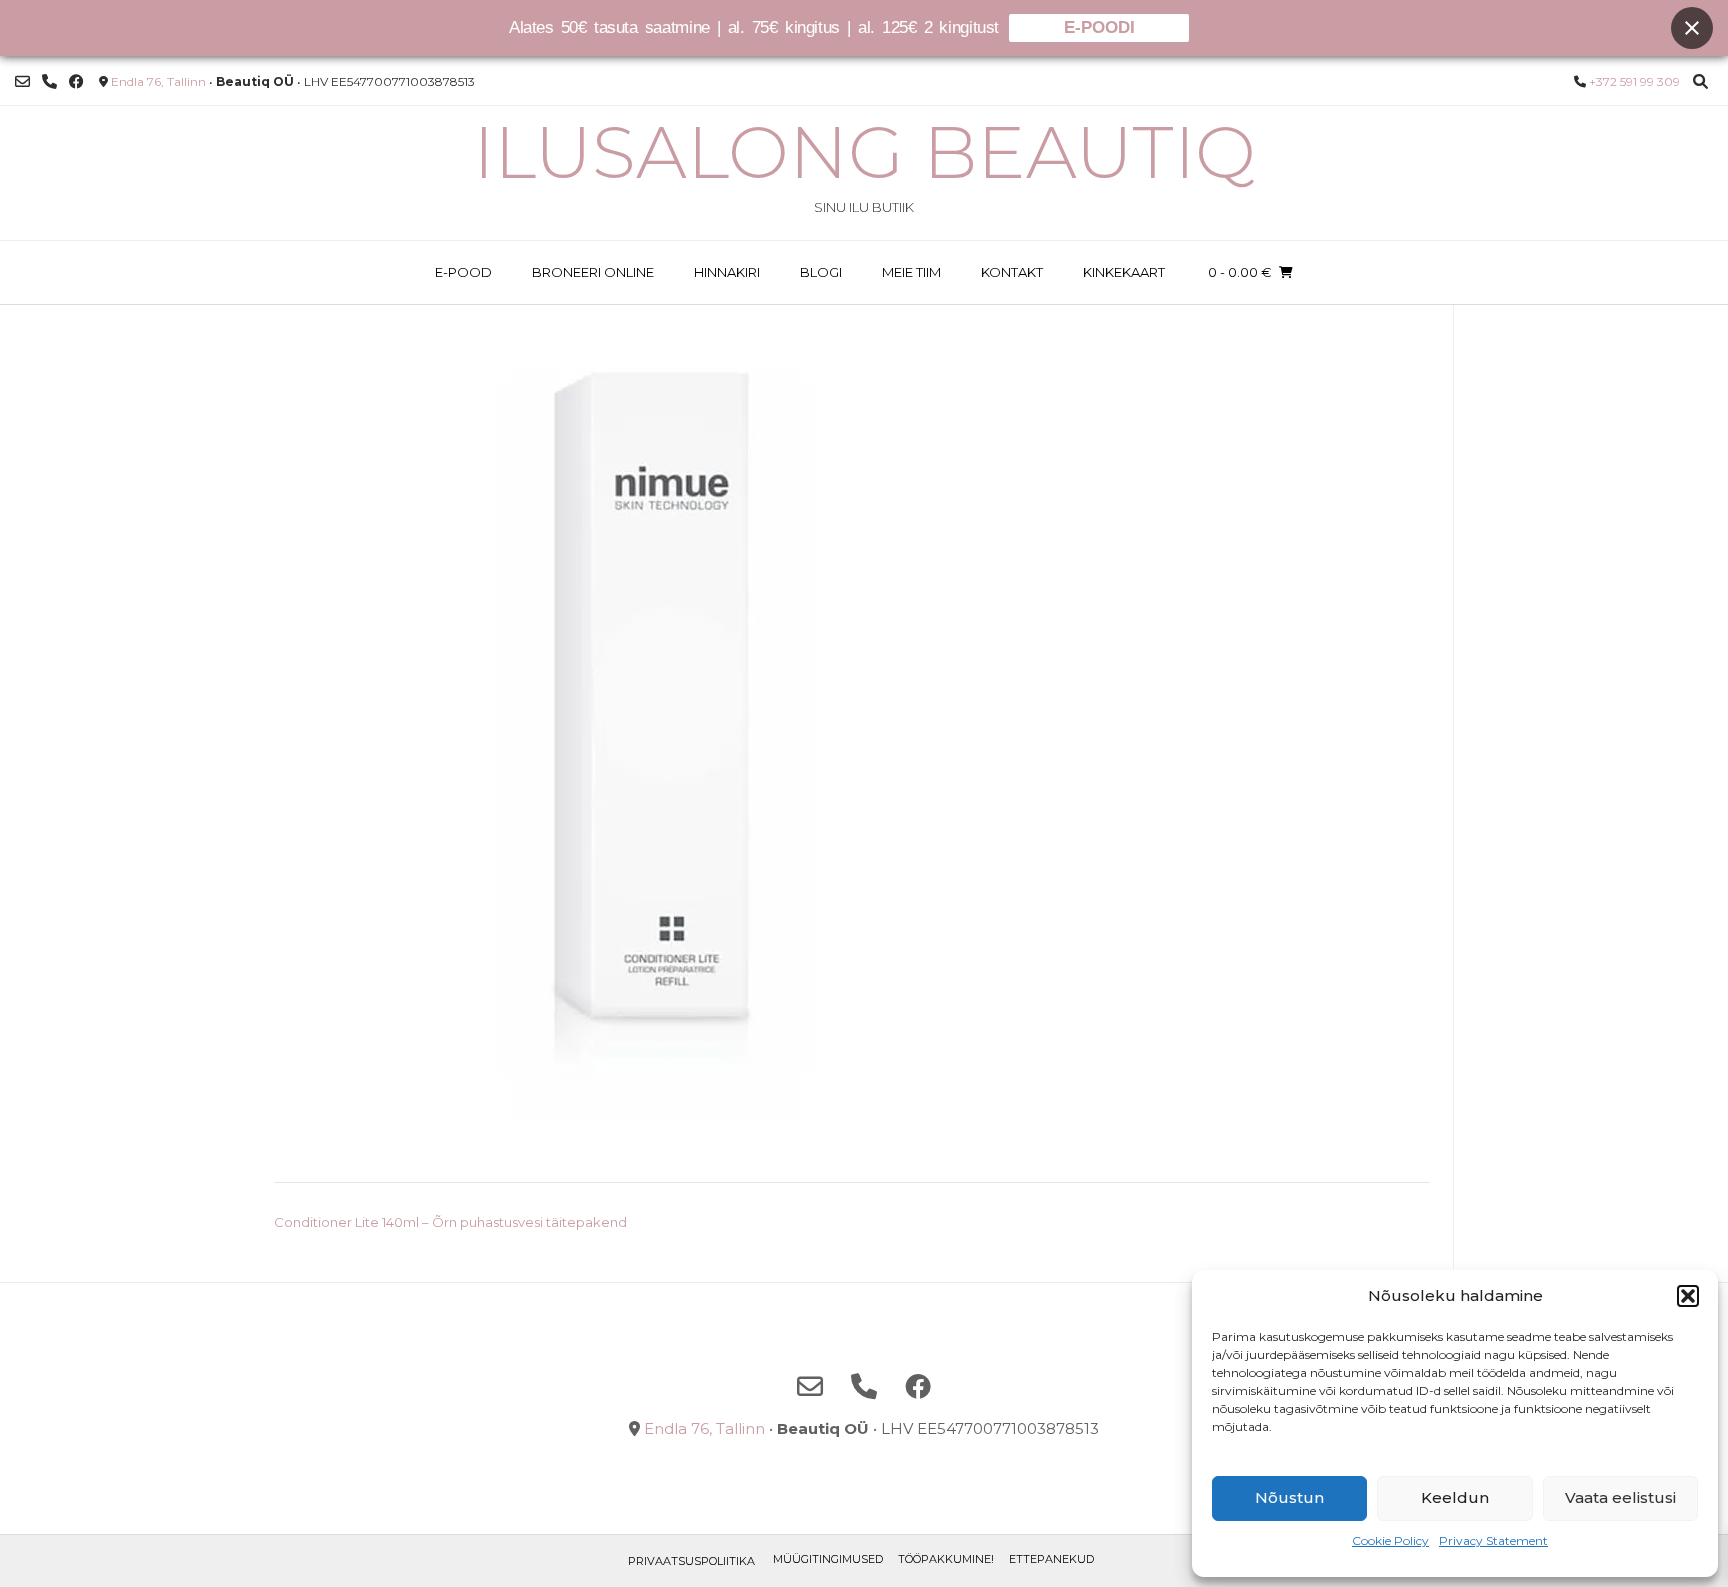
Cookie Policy (1390, 1540)
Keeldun (1455, 1497)
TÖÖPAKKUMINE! (946, 1559)
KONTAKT (1012, 272)
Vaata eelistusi (1620, 1497)
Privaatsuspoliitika (691, 1561)
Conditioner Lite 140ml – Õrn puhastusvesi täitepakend (450, 1222)
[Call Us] (49, 81)
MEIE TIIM (911, 272)
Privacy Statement (1493, 1540)
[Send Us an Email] (22, 81)
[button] (1688, 1296)
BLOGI (821, 272)
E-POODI (1099, 27)
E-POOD (463, 272)
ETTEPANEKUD (1051, 1559)
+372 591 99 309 (1634, 81)
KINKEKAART (1124, 272)
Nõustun (1289, 1497)
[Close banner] (1692, 28)
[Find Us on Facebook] (76, 81)
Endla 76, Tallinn (158, 81)
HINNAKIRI (727, 272)
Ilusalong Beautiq (864, 152)
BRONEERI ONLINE (593, 272)
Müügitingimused (828, 1559)
